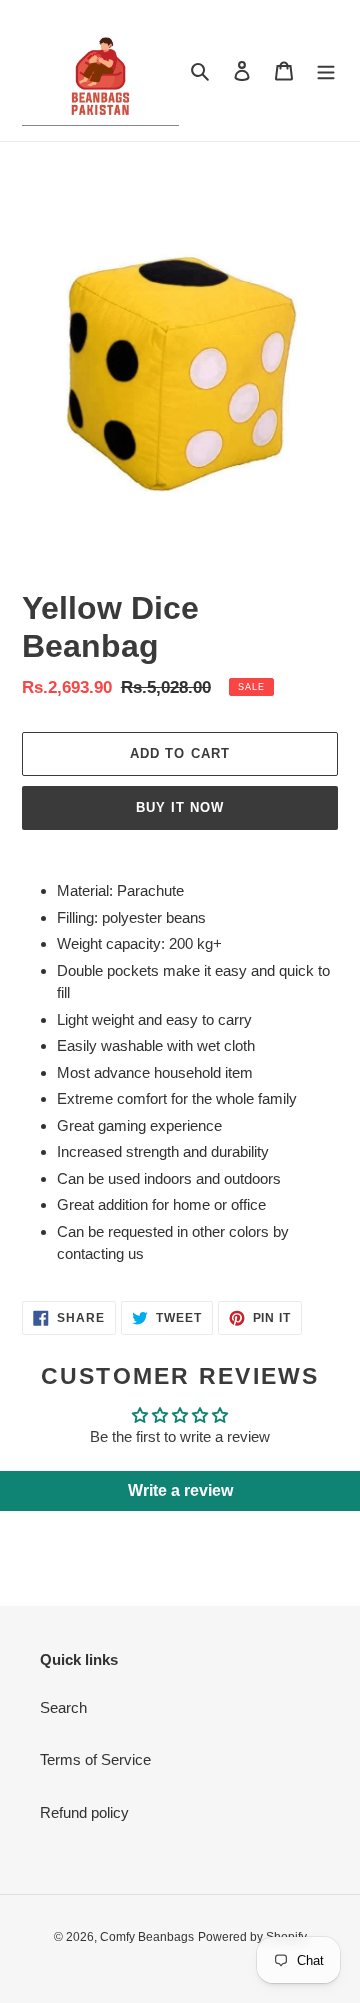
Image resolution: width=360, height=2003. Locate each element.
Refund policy (84, 1812)
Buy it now (180, 807)
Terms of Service (95, 1759)
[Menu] (326, 70)
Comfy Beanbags (147, 1937)
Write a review (180, 1490)
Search (63, 1707)
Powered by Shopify (252, 1937)
